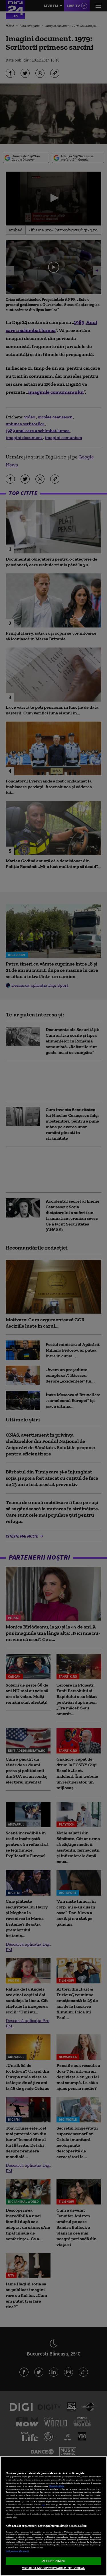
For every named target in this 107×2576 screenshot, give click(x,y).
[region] (53, 2516)
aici (43, 2505)
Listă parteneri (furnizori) (17, 2551)
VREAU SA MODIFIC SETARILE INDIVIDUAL (53, 2568)
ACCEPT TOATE (53, 2561)
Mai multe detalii (57, 2486)
